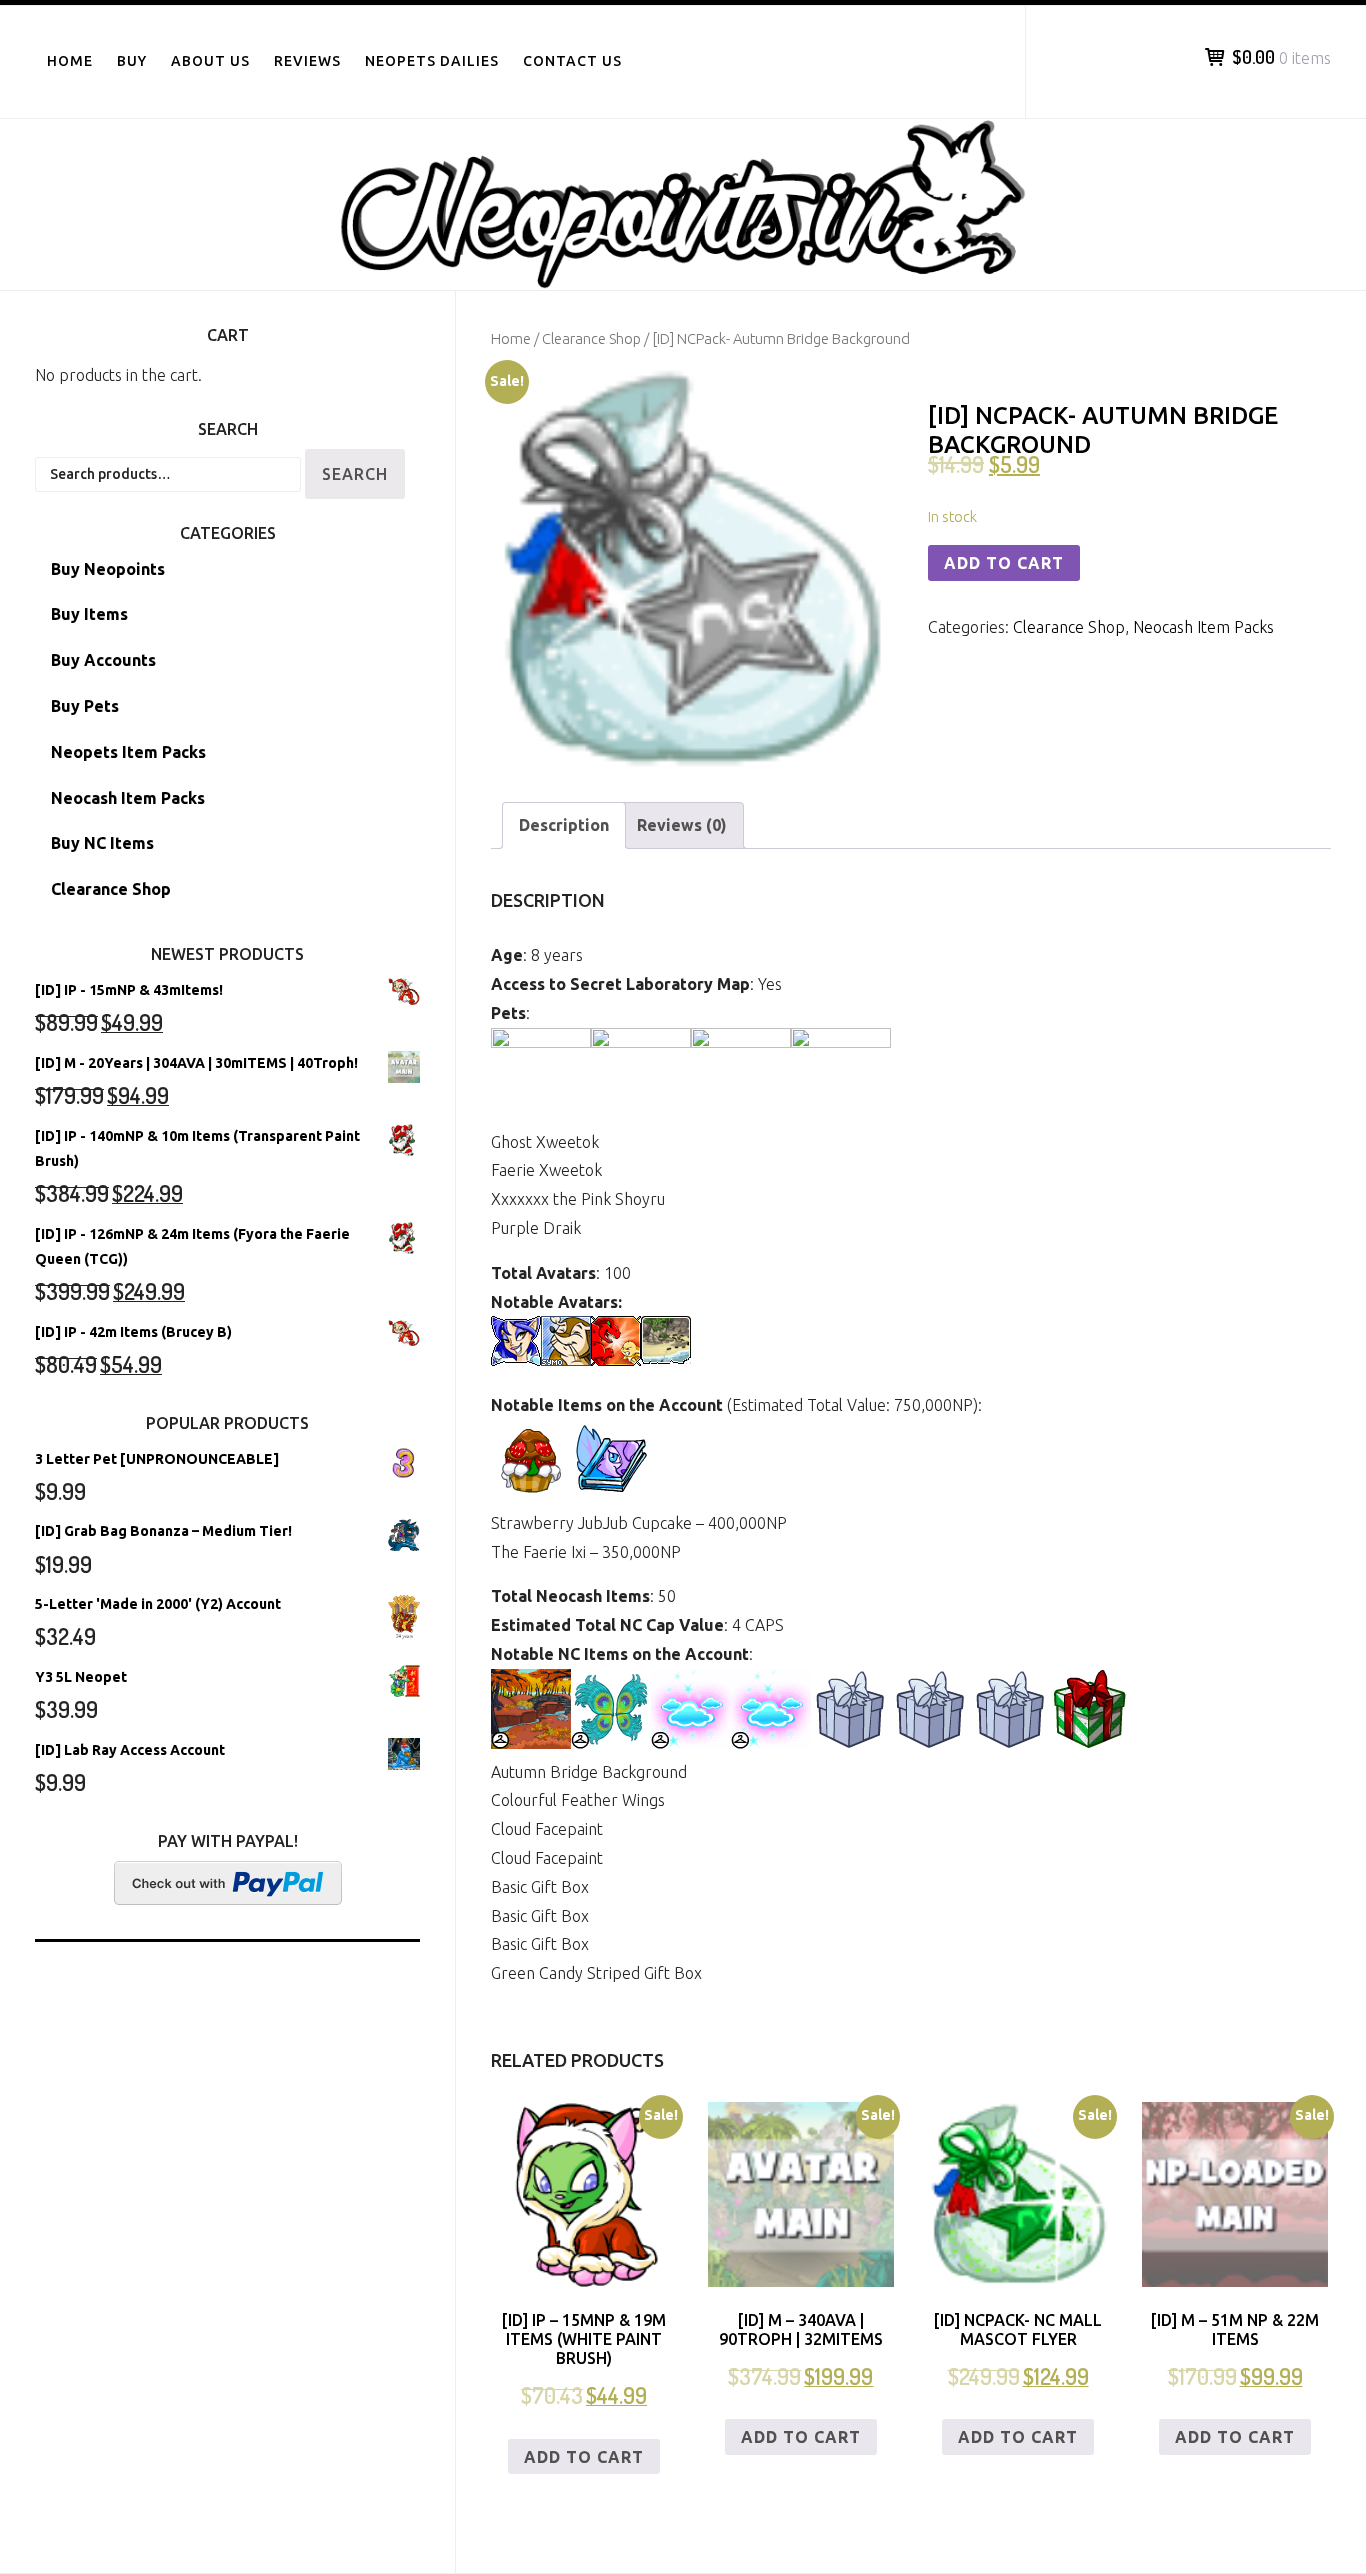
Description (564, 825)
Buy (132, 61)
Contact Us (572, 61)
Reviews (307, 61)
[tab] (564, 825)
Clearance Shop (591, 338)
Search (355, 474)
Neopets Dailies (432, 61)
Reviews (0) (682, 825)
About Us (210, 61)
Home (70, 61)
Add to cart (1004, 563)
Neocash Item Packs (1203, 627)
